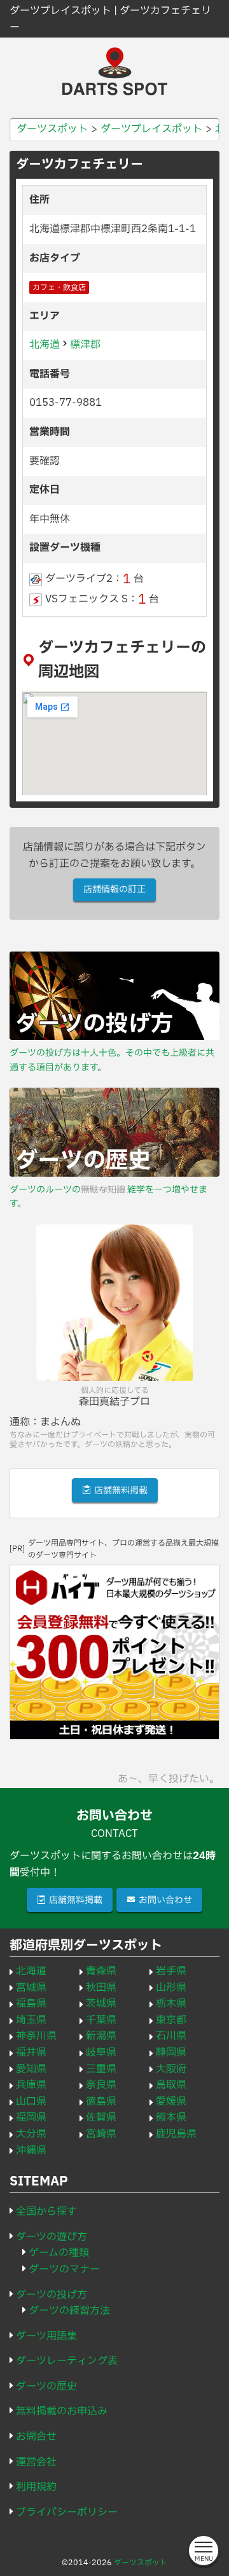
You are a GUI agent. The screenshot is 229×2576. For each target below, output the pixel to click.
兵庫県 (31, 2085)
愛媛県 (171, 2102)
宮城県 (31, 1988)
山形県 (171, 1988)
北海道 (45, 345)
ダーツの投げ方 (52, 2295)
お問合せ (36, 2437)
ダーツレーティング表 (67, 2361)
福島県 (31, 2004)
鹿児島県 (176, 2134)
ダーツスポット (141, 2563)
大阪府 (171, 2069)
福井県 (31, 2053)
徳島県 (101, 2102)
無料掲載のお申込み (62, 2411)
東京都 (171, 2020)
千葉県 (101, 2020)
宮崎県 (101, 2134)
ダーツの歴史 (46, 2386)
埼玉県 (31, 2020)
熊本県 (171, 2117)
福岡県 (31, 2117)
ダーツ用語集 (46, 2336)
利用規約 (36, 2487)
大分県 (31, 2134)
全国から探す (46, 2212)
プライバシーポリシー (67, 2512)
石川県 (171, 2036)
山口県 (31, 2102)
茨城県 (101, 2004)
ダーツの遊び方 (52, 2237)
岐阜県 (101, 2053)
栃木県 (171, 2004)
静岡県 (171, 2053)
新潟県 (101, 2036)
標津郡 (85, 345)
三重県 (101, 2069)
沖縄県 (31, 2150)
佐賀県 (101, 2117)
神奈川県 (36, 2036)
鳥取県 (171, 2085)
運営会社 (36, 2462)
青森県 (101, 1971)
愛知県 (31, 2069)
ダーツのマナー (64, 2269)
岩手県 (171, 1971)
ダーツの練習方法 (69, 2311)
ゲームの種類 (59, 2253)
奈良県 (101, 2085)
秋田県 (101, 1988)
